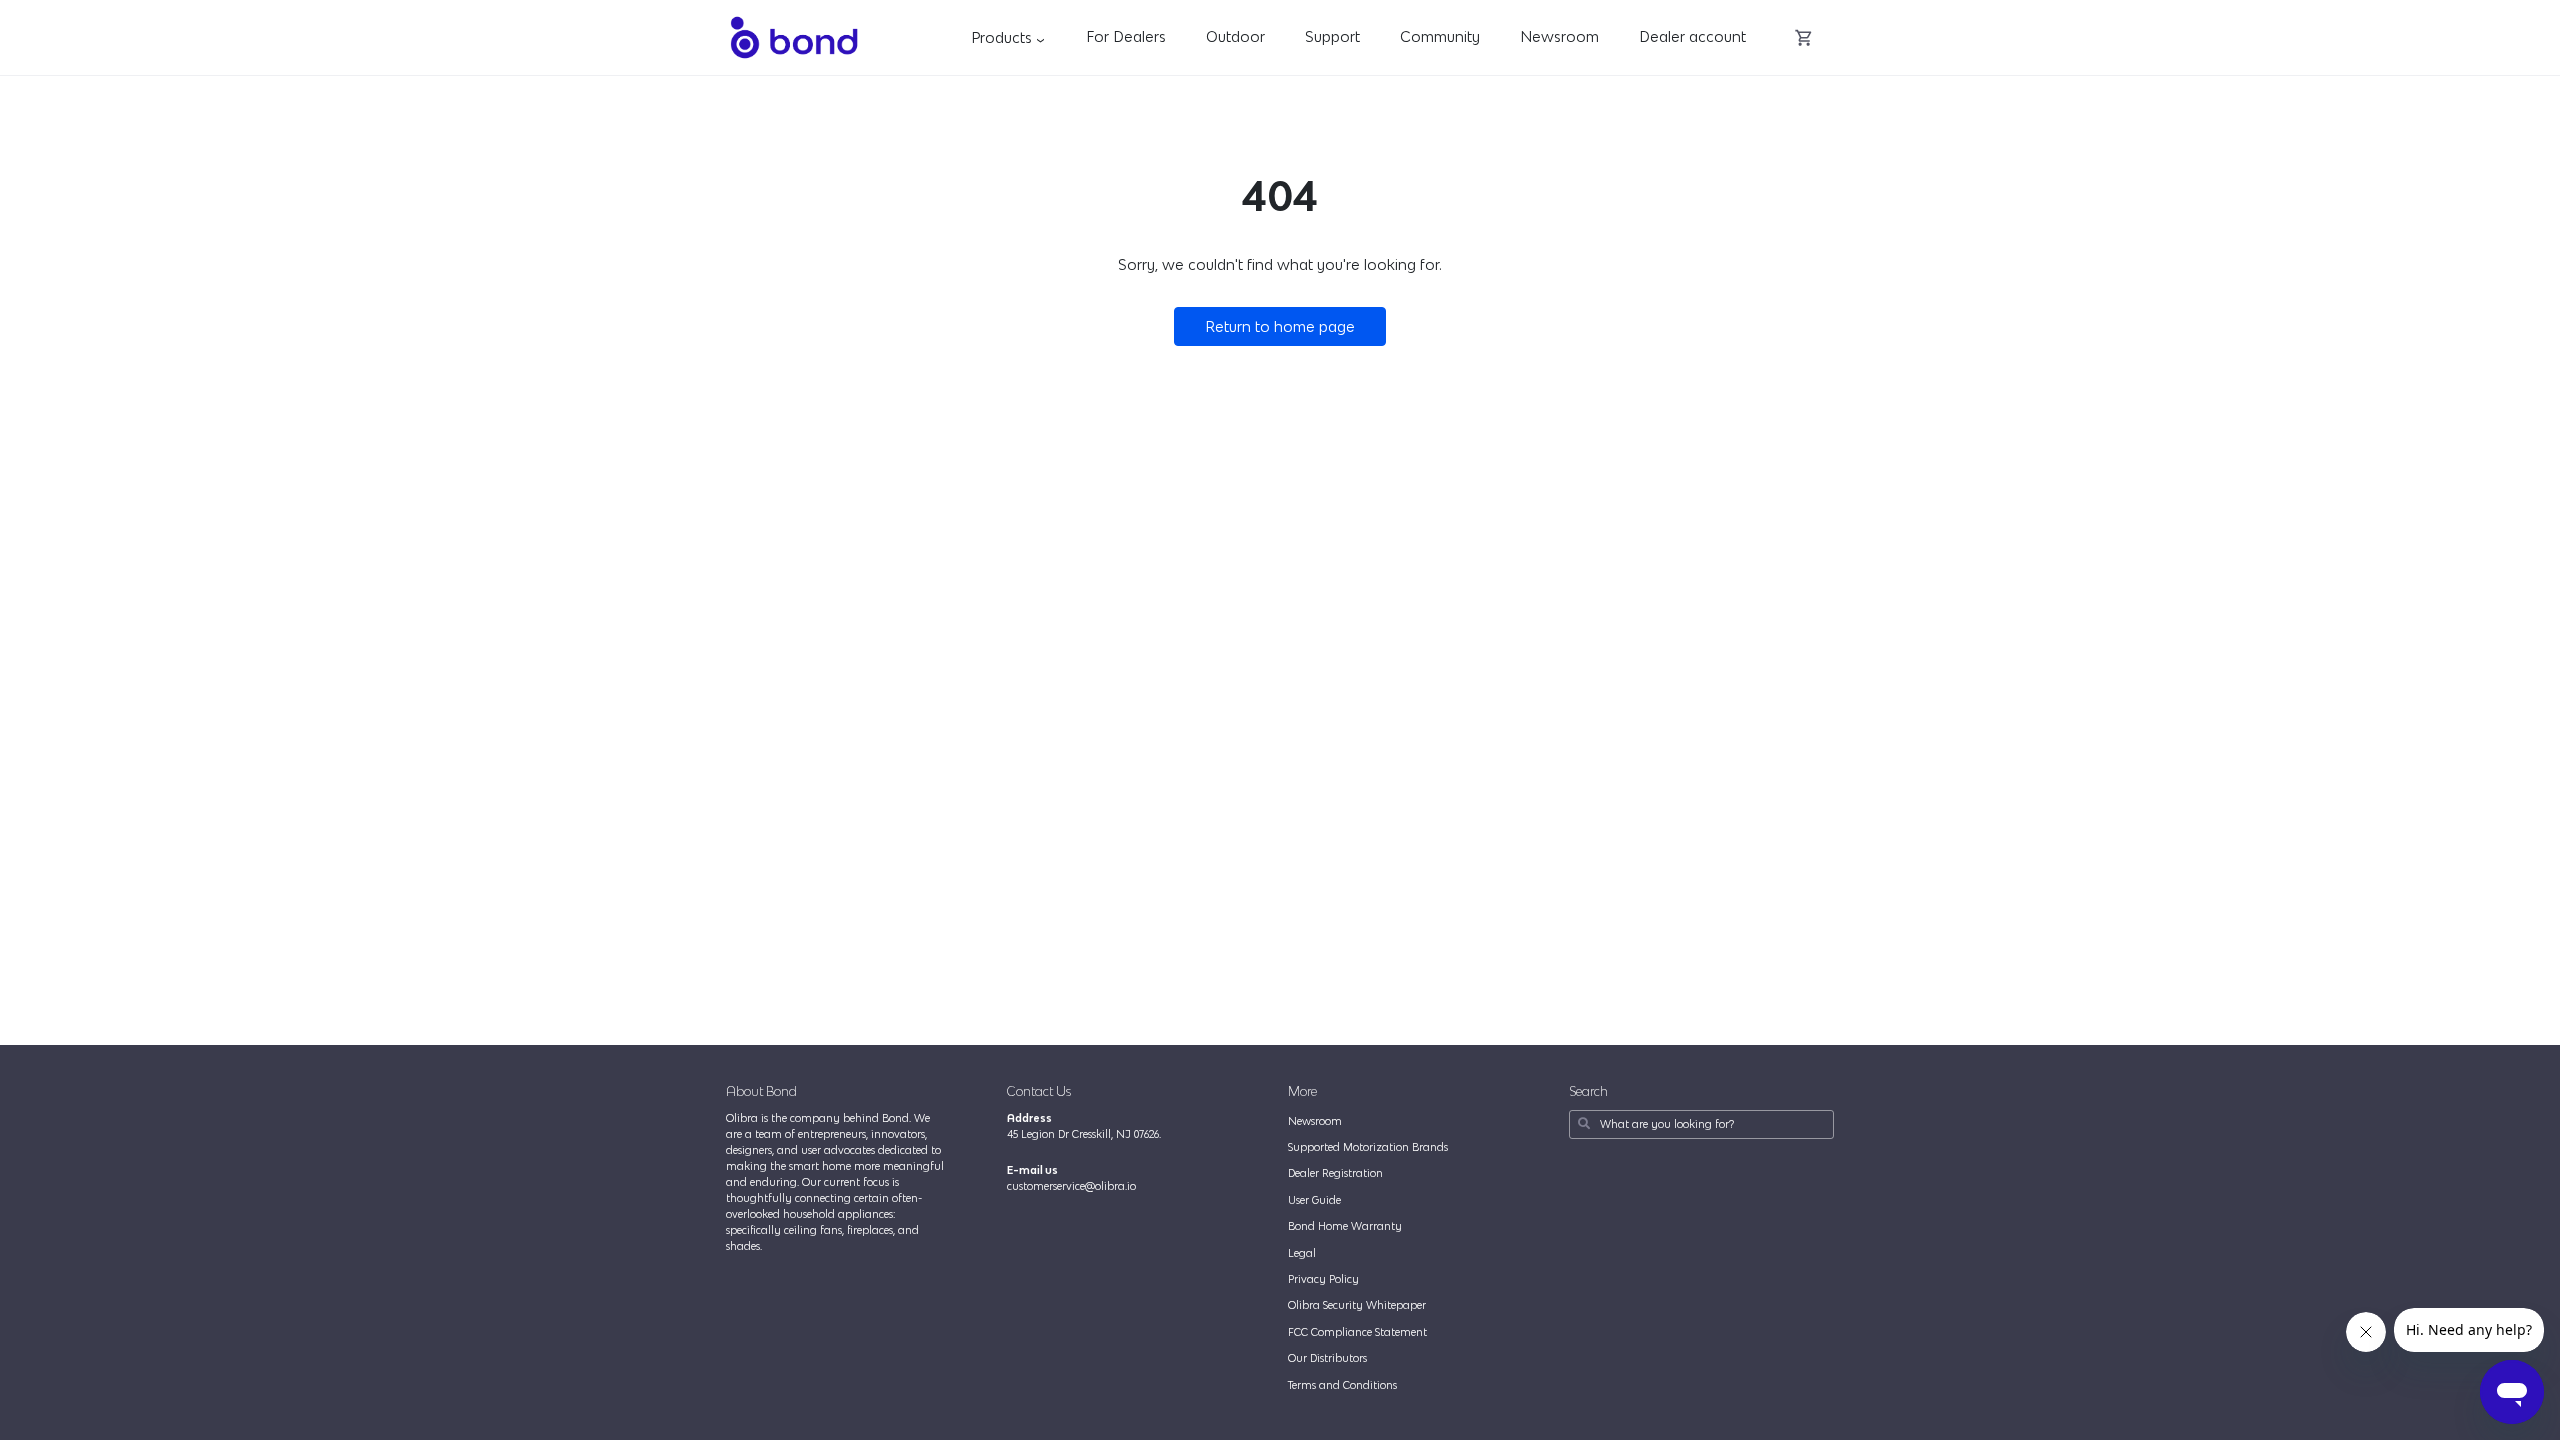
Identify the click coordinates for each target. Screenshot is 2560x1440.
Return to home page (1280, 326)
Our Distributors (1327, 1358)
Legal (1302, 1253)
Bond (793, 37)
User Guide (1314, 1200)
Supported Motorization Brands (1368, 1147)
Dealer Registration (1335, 1173)
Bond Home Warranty (1345, 1226)
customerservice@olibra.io (1071, 1186)
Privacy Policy (1323, 1279)
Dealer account (1692, 36)
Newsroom (1559, 36)
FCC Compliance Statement (1357, 1332)
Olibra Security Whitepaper (1357, 1305)
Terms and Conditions (1342, 1385)
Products (1011, 37)
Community (1440, 36)
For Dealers (1126, 36)
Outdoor (1235, 36)
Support (1332, 36)
